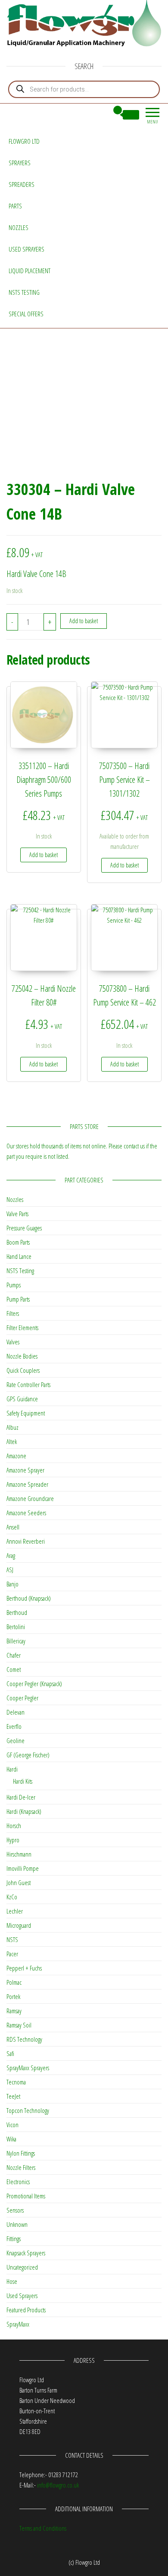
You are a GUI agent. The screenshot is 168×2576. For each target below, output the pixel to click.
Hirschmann (19, 1854)
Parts (15, 206)
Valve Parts (17, 1214)
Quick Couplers (23, 1370)
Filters (13, 1313)
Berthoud (17, 1612)
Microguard (19, 1925)
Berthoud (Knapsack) (29, 1598)
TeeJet (13, 2096)
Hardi (12, 1769)
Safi (10, 2053)
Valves (13, 1342)
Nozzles (19, 227)
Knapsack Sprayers (26, 2253)
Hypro (13, 1840)
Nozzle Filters (21, 2167)
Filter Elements (22, 1327)
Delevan (16, 1712)
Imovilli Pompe (23, 1868)
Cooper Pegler (22, 1698)
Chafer (14, 1655)
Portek (13, 1996)
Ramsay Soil (19, 2025)
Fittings (14, 2239)
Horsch (14, 1826)
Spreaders (22, 184)
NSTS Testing (24, 292)
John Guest (19, 1882)
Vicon (12, 2125)
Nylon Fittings (21, 2153)
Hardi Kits (23, 1781)
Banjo (12, 1584)
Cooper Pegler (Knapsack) (34, 1684)
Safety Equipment (26, 1413)
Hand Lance (19, 1256)
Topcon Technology (28, 2110)
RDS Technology (24, 2039)
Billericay (16, 1641)
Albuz (12, 1427)
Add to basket (84, 621)
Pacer (12, 1954)
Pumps (14, 1285)
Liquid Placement (30, 271)
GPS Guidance (22, 1399)
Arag (11, 1555)
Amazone (16, 1456)
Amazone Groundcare (30, 1498)
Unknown (17, 2224)
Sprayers (20, 163)
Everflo (14, 1726)
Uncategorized (22, 2267)
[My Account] (102, 115)
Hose (12, 2281)
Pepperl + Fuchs (24, 1968)
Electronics (18, 2182)
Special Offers (26, 314)
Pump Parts (18, 1299)
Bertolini (16, 1627)
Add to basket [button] (44, 855)
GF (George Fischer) (28, 1755)
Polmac (14, 1982)
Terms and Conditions (43, 2528)
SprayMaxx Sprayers (28, 2068)
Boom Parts (18, 1242)
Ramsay (14, 2011)
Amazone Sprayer (25, 1470)
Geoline (16, 1740)
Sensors (15, 2210)
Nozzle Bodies (22, 1356)
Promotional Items (26, 2196)
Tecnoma (16, 2082)
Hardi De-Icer (21, 1797)
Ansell (13, 1527)
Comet (14, 1669)
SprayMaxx (18, 2324)
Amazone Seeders (26, 1513)
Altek (12, 1441)
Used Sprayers (26, 249)
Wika (11, 2139)
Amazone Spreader (27, 1484)
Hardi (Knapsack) (24, 1811)
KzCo (12, 1897)
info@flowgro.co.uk (58, 2485)
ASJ (10, 1570)
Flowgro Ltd (24, 141)
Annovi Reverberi (26, 1541)
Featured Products (26, 2310)
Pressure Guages (24, 1228)
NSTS (12, 1939)
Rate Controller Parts (28, 1384)
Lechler (15, 1911)
